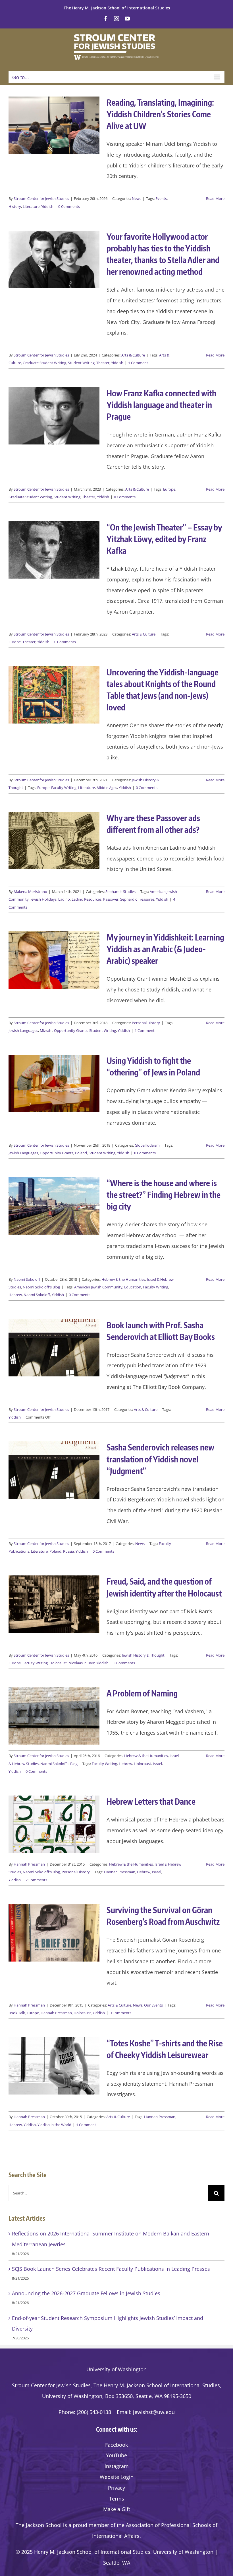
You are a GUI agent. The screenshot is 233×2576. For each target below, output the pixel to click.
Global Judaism (147, 1145)
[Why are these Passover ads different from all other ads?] (54, 841)
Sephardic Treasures (137, 899)
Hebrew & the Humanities (123, 1279)
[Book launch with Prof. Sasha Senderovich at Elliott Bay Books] (54, 1348)
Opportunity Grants (71, 1030)
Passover (111, 899)
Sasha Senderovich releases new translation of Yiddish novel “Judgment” (160, 1459)
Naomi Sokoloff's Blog (41, 1287)
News (137, 198)
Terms (117, 2499)
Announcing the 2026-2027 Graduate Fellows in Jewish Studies (86, 2293)
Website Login (117, 2477)
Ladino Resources (87, 899)
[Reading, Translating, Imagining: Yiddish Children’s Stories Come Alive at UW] (54, 125)
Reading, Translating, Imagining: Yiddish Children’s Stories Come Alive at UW (160, 114)
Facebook (116, 2445)
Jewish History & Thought (143, 1655)
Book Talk (17, 2013)
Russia (68, 1551)
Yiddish (47, 206)
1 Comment (138, 363)
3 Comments (124, 1663)
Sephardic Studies (120, 892)
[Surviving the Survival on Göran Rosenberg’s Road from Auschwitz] (54, 1933)
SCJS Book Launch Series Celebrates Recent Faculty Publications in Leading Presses (111, 2269)
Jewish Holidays (43, 899)
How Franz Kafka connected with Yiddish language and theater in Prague (161, 405)
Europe (169, 489)
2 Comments (36, 1880)
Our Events (153, 2005)
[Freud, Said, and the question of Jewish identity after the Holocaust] (54, 1604)
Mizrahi (46, 1030)
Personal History (146, 1023)
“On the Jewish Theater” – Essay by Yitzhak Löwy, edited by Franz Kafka (164, 539)
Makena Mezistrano (30, 892)
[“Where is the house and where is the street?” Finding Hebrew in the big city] (54, 1206)
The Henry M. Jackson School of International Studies (117, 8)
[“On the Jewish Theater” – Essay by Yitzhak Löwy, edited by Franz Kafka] (54, 550)
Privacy (116, 2488)
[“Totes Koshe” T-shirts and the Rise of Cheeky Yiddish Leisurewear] (54, 2066)
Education (133, 1287)
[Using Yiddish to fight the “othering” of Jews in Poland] (54, 1083)
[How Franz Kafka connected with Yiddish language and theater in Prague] (54, 416)
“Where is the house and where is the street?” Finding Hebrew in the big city (164, 1194)
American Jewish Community (98, 1287)
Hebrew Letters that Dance (151, 1801)
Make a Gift (117, 2509)
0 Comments (69, 206)
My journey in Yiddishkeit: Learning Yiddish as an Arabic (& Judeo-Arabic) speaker (165, 949)
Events (161, 198)
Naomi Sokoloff (27, 1279)
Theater (103, 363)
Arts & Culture (133, 355)
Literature (31, 206)
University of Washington (116, 2369)
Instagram (117, 2466)
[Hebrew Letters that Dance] (54, 1824)
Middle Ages (107, 788)
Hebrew (15, 1295)
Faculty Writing (64, 788)
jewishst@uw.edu (154, 2412)
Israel (157, 1764)
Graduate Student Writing (44, 363)
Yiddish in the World (54, 2125)
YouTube (116, 2455)
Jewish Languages (23, 1030)
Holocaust (58, 1663)
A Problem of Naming (142, 1693)
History (15, 206)
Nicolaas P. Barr (82, 1663)
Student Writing (81, 363)
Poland (81, 1153)
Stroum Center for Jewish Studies (41, 198)
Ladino (64, 899)
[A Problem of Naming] (54, 1716)
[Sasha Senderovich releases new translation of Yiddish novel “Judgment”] (54, 1470)
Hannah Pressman (29, 1864)
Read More (215, 198)
